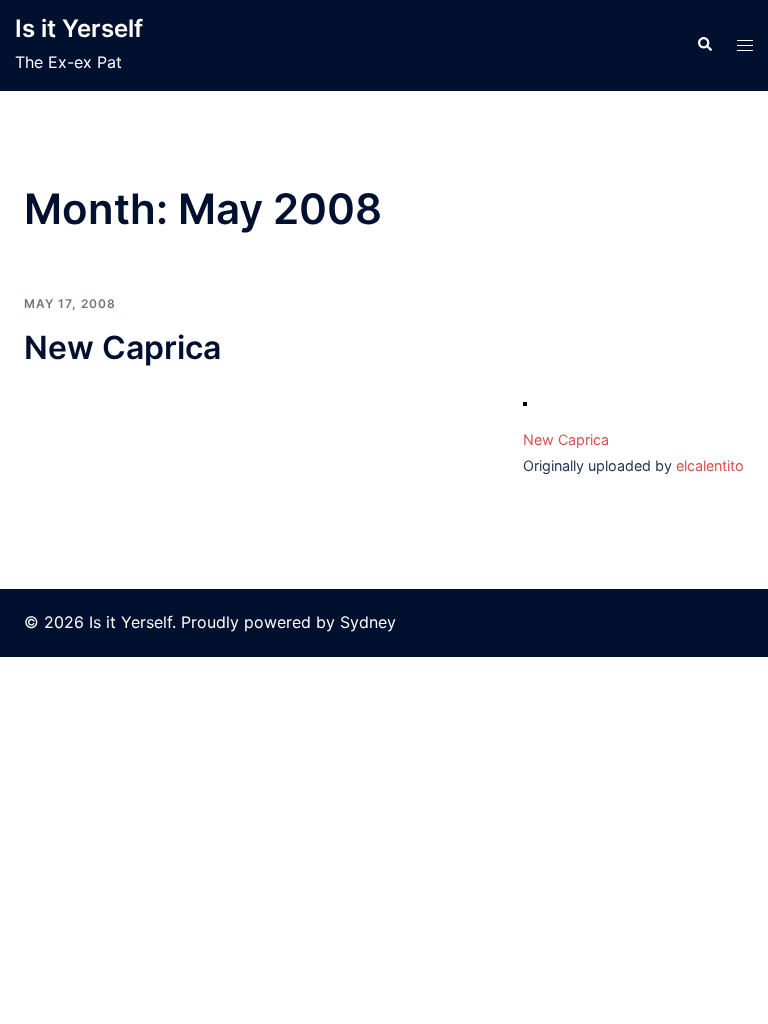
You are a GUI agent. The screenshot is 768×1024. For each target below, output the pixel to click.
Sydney (368, 622)
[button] (704, 45)
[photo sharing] (525, 407)
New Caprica (122, 347)
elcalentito (710, 465)
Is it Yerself (79, 28)
